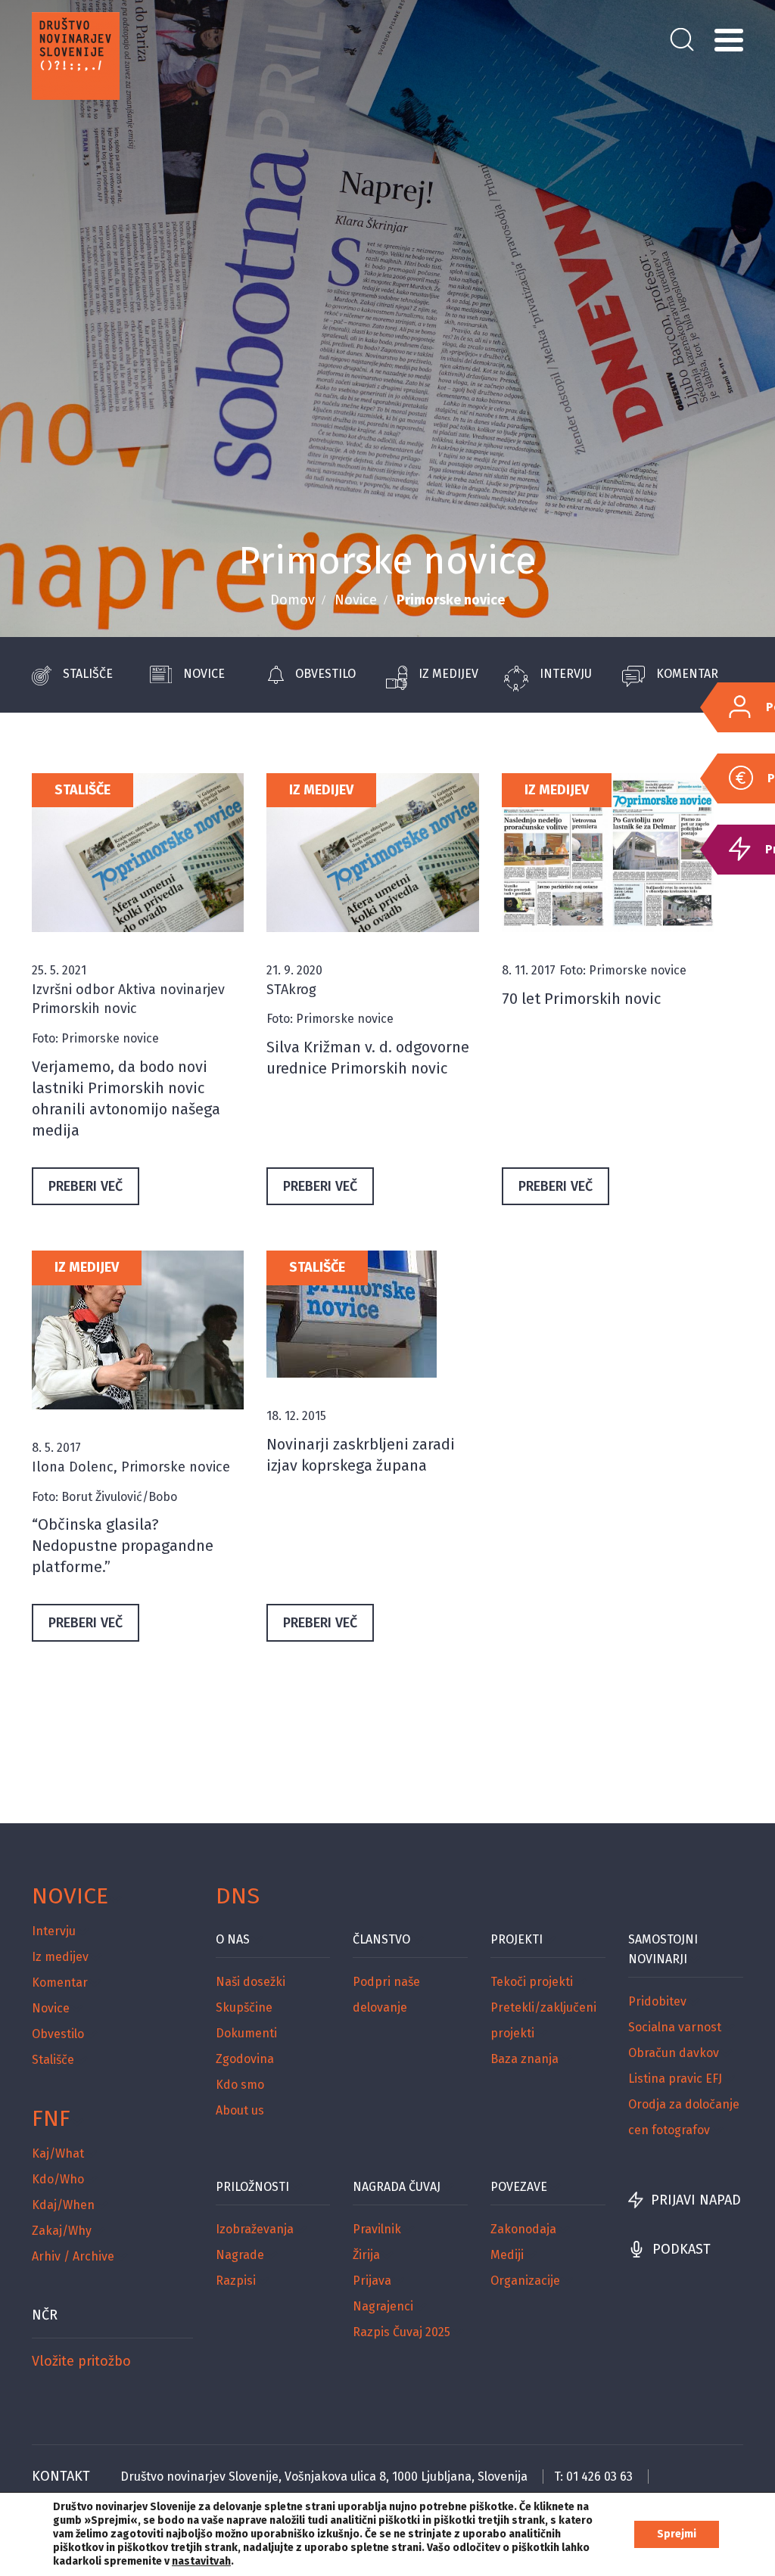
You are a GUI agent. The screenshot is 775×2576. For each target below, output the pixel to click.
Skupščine (244, 2007)
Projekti (517, 1939)
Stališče (88, 674)
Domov (293, 600)
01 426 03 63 (599, 2477)
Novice (356, 600)
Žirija (366, 2255)
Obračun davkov (674, 2053)
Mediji (507, 2255)
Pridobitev (657, 2001)
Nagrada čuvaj (397, 2187)
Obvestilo (325, 674)
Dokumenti (246, 2033)
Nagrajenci (383, 2306)
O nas (233, 1939)
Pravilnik (377, 2229)
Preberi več (86, 1186)
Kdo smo (240, 2085)
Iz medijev (448, 674)
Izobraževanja (255, 2229)
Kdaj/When (63, 2205)
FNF (51, 2118)
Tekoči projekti (532, 1982)
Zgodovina (245, 2059)
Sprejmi (677, 2534)
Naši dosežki (251, 1982)
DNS (238, 1896)
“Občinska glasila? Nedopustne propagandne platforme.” (123, 1546)
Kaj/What (58, 2153)
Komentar (687, 674)
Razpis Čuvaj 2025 (402, 2332)
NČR (45, 2315)
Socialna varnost (675, 2027)
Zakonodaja (523, 2229)
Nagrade (240, 2255)
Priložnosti (252, 2187)
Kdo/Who (58, 2179)
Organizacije (525, 2281)
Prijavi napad (696, 2200)
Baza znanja (524, 2059)
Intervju (566, 674)
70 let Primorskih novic (581, 999)
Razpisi (236, 2281)
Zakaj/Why (62, 2231)
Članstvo (381, 1939)
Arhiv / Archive (73, 2256)
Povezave (519, 2187)
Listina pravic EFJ (675, 2079)
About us (240, 2110)
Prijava (372, 2281)
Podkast (682, 2249)
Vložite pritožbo (81, 2361)
